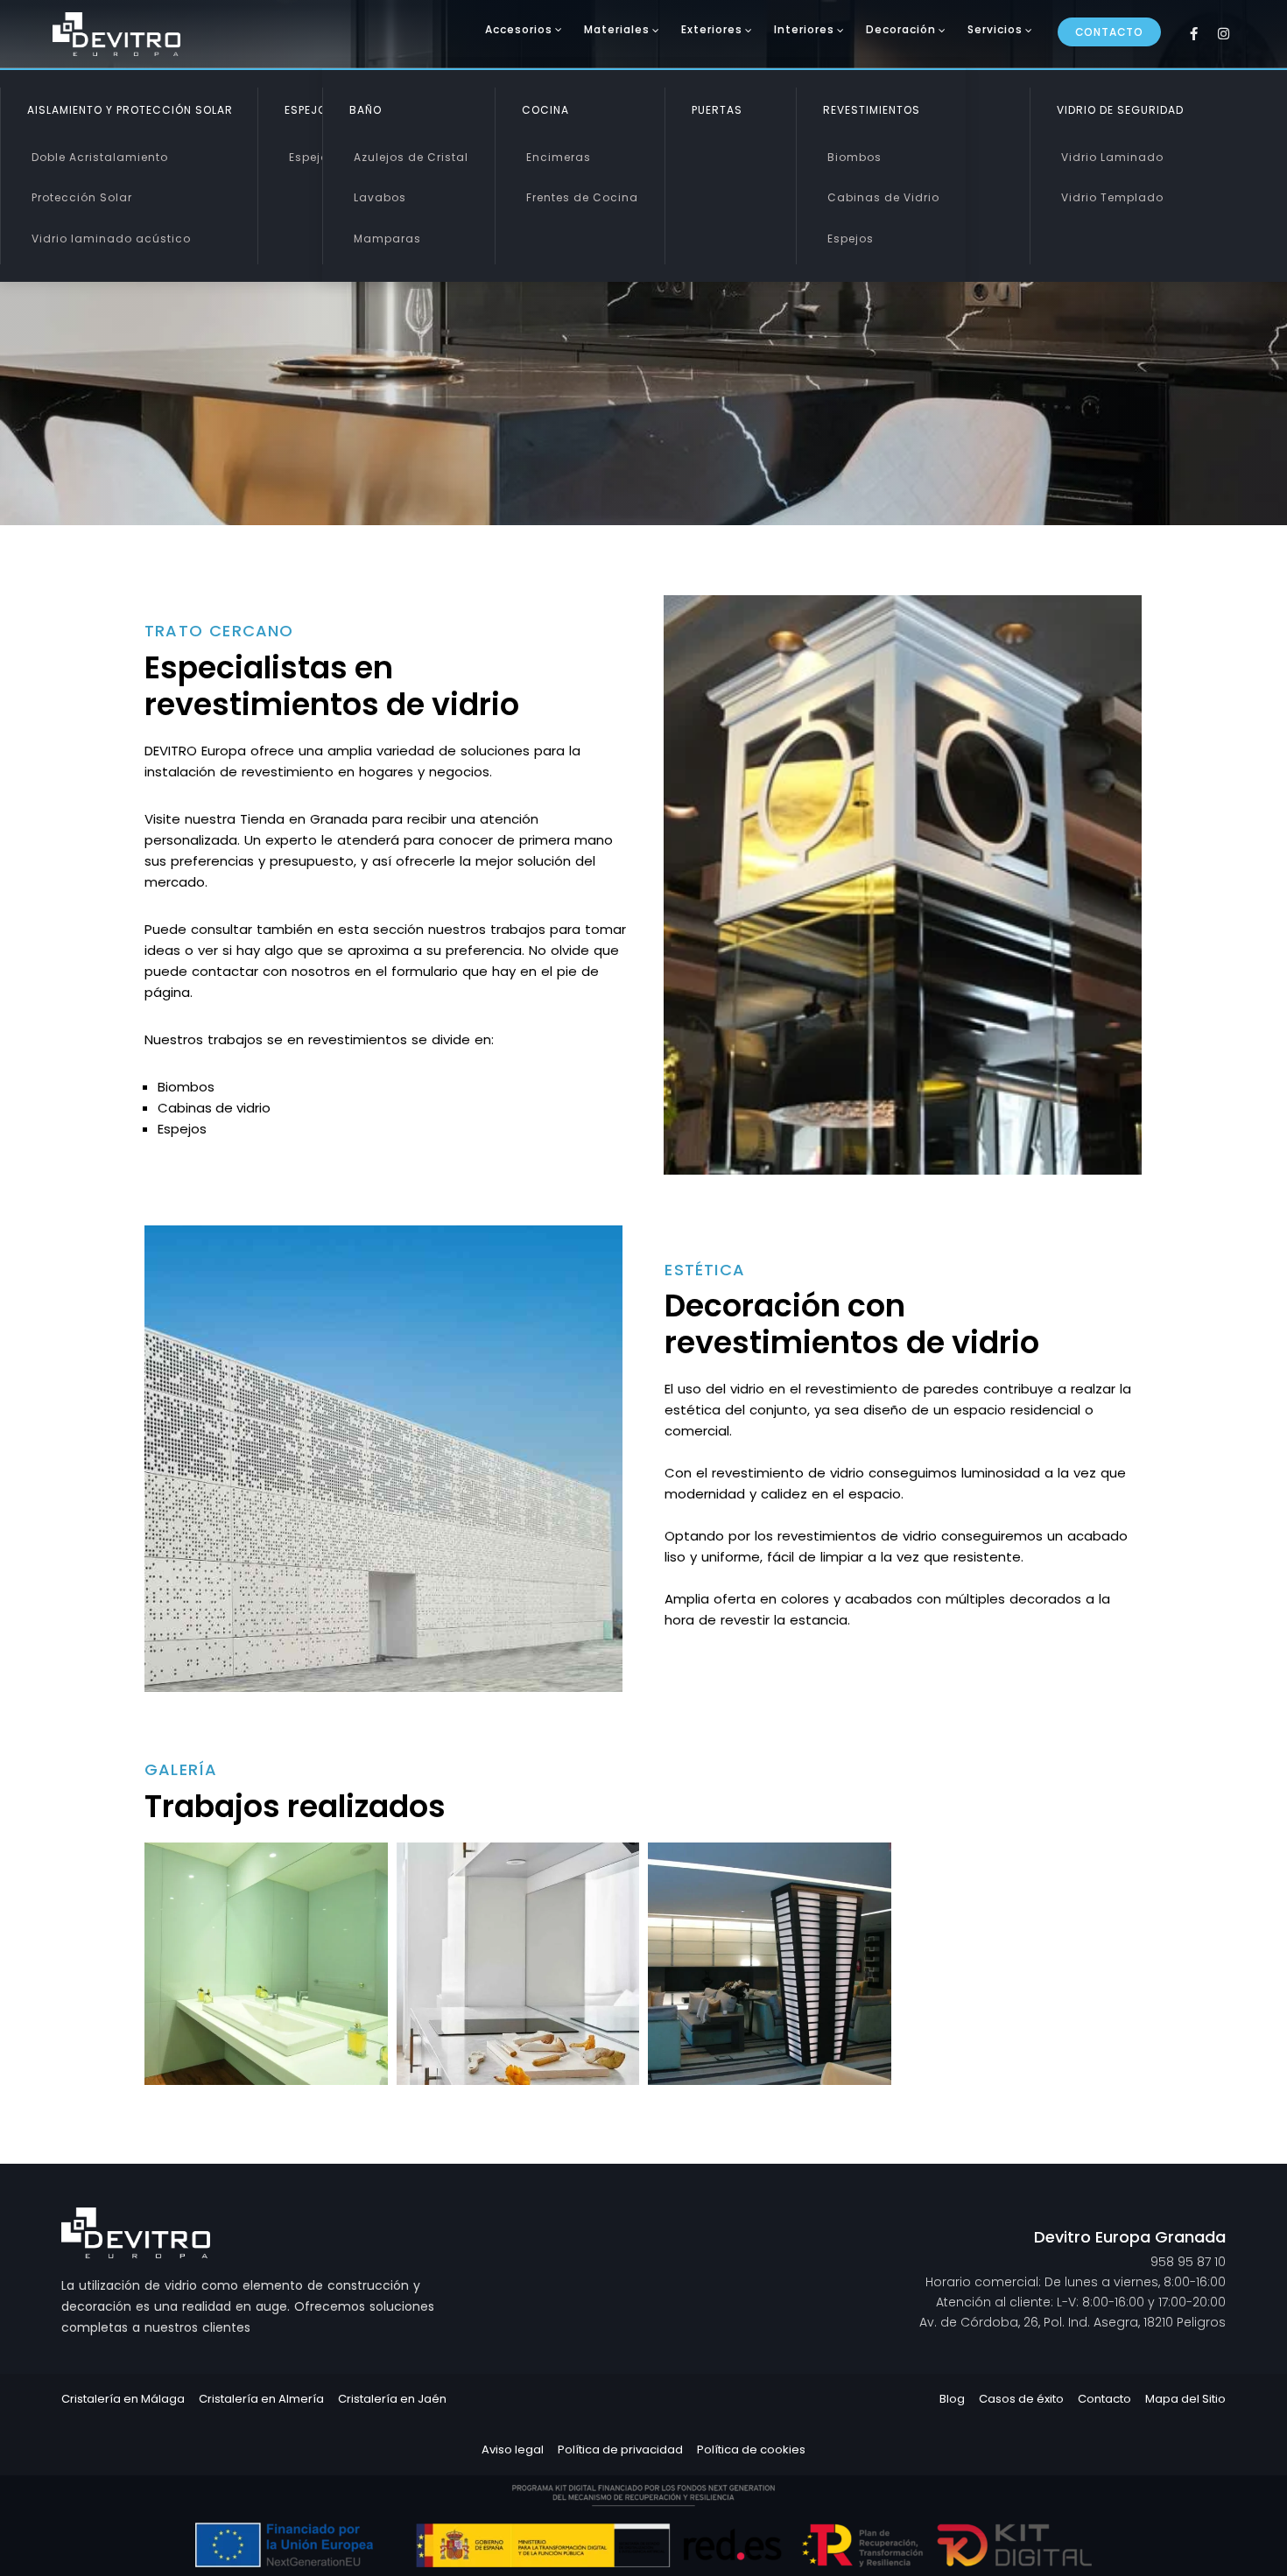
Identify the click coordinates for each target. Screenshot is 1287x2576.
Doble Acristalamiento (100, 157)
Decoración (901, 29)
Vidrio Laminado (1112, 157)
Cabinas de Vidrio (883, 197)
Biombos (854, 157)
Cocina (545, 110)
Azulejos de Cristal (411, 157)
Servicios (995, 29)
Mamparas (387, 239)
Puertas (717, 110)
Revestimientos (872, 110)
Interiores (804, 29)
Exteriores (712, 29)
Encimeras (559, 157)
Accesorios (519, 29)
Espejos (312, 157)
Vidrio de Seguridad (1120, 110)
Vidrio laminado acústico (111, 239)
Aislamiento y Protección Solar (130, 110)
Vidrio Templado (1112, 197)
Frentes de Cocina (582, 197)
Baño (366, 110)
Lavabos (380, 197)
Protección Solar (82, 197)
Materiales (617, 29)
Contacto (1109, 32)
